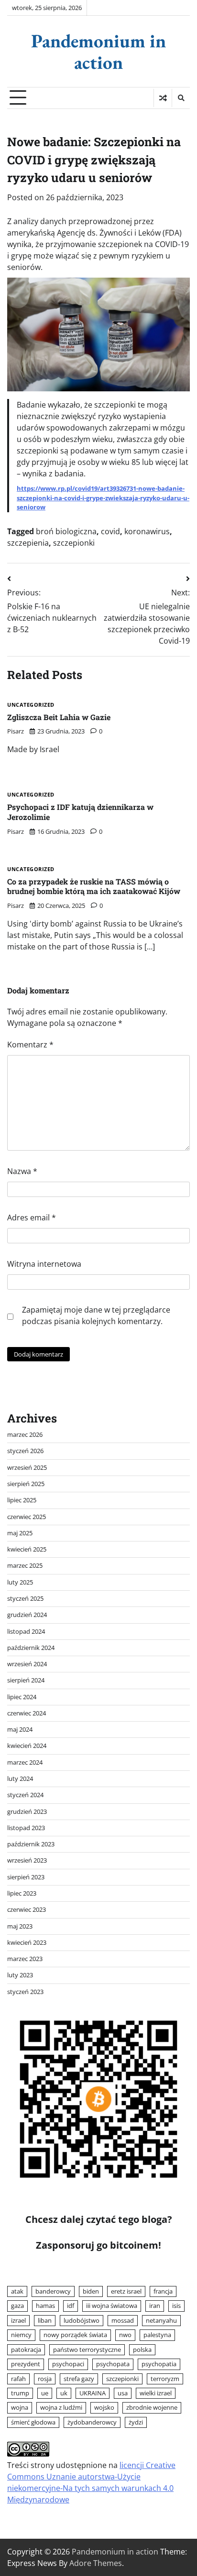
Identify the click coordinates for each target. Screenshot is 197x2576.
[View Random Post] (163, 98)
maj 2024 (20, 1729)
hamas (45, 2306)
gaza (17, 2306)
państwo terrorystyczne (87, 2350)
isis (176, 2306)
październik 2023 (31, 1844)
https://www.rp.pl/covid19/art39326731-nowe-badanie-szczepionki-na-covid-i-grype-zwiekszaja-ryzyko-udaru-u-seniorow (103, 498)
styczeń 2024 (25, 1795)
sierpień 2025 (26, 1484)
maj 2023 (20, 1926)
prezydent (26, 2364)
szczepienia (28, 543)
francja (163, 2291)
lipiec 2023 (22, 1893)
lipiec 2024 (22, 1697)
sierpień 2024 (26, 1680)
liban (45, 2320)
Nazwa (22, 1171)
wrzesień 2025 (27, 1467)
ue (45, 2393)
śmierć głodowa (33, 2422)
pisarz (16, 731)
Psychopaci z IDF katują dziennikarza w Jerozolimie (80, 812)
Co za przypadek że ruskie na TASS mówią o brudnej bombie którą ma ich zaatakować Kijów (94, 886)
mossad (123, 2320)
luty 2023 (20, 1975)
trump (20, 2393)
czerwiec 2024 (27, 1713)
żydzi (136, 2422)
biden (91, 2291)
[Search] (181, 98)
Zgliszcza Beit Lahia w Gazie (59, 717)
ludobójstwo (82, 2320)
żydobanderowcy (92, 2422)
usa (123, 2393)
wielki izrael (156, 2393)
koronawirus (147, 531)
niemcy (21, 2335)
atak (17, 2291)
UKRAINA (93, 2393)
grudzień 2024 (27, 1615)
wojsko (104, 2407)
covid (110, 531)
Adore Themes (96, 2563)
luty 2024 (20, 1778)
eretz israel (126, 2291)
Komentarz (30, 1045)
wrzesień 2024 (27, 1664)
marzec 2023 (25, 1959)
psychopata (113, 2364)
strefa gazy (79, 2379)
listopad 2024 (26, 1631)
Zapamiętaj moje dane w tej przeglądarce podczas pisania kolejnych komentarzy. (96, 1315)
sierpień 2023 (26, 1877)
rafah (18, 2379)
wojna (20, 2407)
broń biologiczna (66, 531)
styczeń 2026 (25, 1451)
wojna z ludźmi (61, 2407)
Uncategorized (31, 705)
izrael (18, 2320)
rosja (45, 2379)
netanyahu (161, 2320)
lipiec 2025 (22, 1500)
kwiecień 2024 (27, 1746)
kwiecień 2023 (27, 1942)
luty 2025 (20, 1582)
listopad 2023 (26, 1828)
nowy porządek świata (75, 2335)
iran (155, 2306)
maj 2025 (20, 1533)
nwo (125, 2335)
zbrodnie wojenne (152, 2407)
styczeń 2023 (25, 1992)
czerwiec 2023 (27, 1909)
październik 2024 (31, 1648)
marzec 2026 (25, 1434)
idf (71, 2306)
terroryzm (165, 2379)
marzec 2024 (25, 1762)
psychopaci (68, 2364)
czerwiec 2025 (27, 1517)
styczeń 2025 (25, 1598)
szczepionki (74, 543)
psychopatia (159, 2364)
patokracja (26, 2350)
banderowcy (53, 2291)
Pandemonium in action (98, 51)
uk (64, 2393)
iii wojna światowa (112, 2306)
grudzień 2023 (27, 1811)
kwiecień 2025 (27, 1549)
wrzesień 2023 (27, 1860)
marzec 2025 (25, 1565)
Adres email (32, 1218)
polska (142, 2350)
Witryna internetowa (44, 1264)
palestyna (157, 2335)
